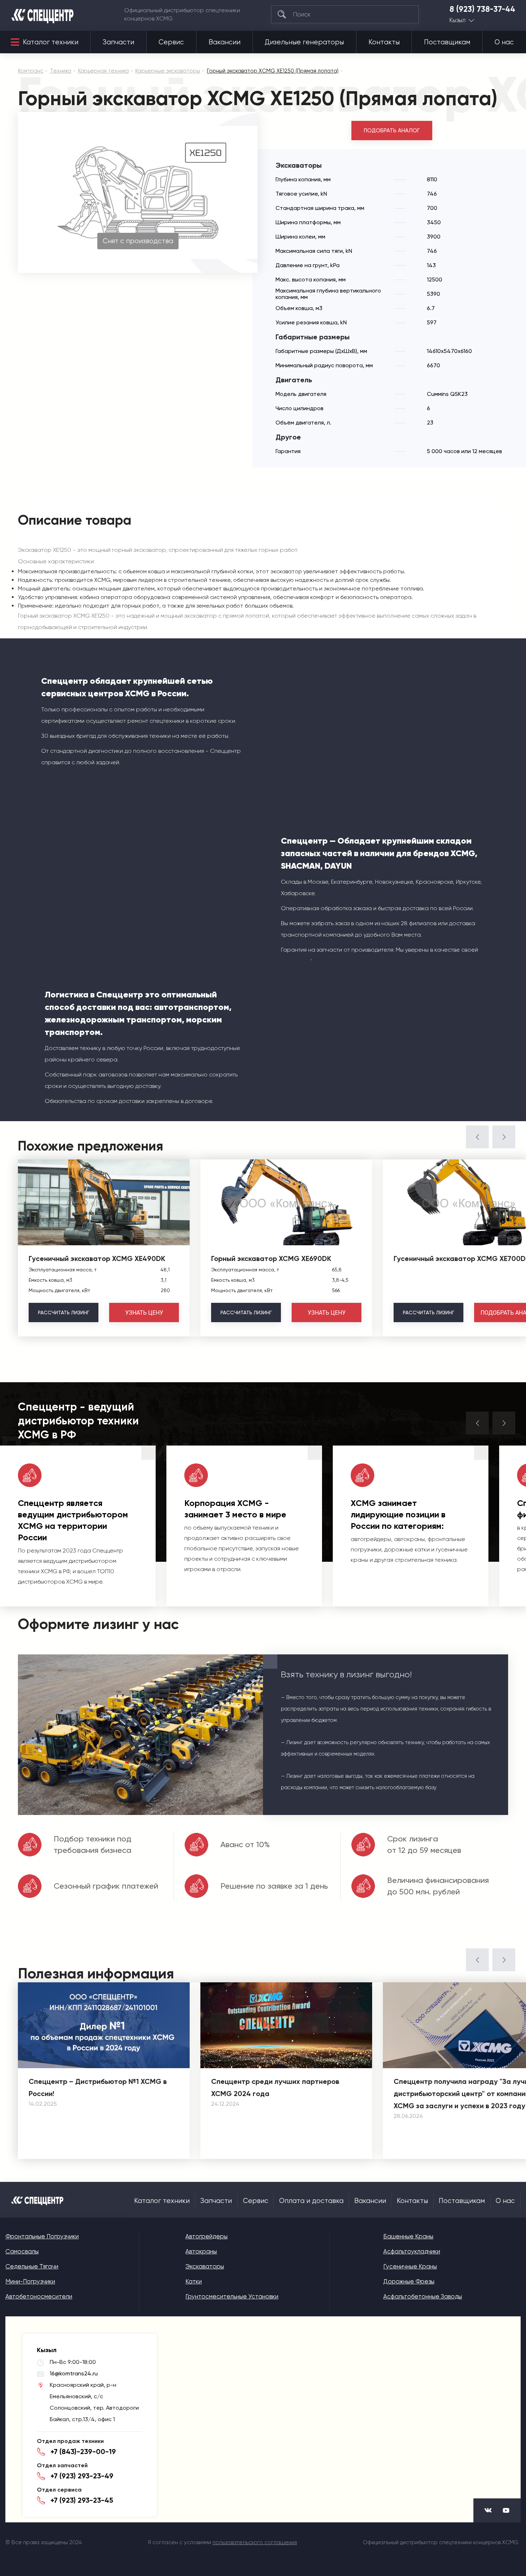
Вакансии (225, 42)
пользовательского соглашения (255, 2542)
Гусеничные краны (410, 2266)
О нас (504, 42)
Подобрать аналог (392, 131)
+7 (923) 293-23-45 (82, 2500)
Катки (194, 2281)
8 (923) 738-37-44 (482, 9)
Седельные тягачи (32, 2266)
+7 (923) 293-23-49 (82, 2476)
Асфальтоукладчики (412, 2251)
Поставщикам (447, 42)
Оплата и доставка (311, 2201)
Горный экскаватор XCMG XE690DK (271, 1258)
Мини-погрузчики (30, 2281)
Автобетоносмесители (39, 2296)
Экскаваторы (205, 2266)
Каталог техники (51, 42)
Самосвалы (22, 2251)
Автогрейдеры (206, 2236)
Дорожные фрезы (409, 2281)
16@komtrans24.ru (74, 2373)
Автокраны (201, 2251)
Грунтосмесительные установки (232, 2296)
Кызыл (457, 20)
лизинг (64, 1312)
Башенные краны (408, 2236)
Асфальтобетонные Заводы (423, 2296)
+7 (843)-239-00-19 (83, 2452)
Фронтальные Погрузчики (42, 2236)
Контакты (384, 42)
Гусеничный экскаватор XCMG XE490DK (97, 1258)
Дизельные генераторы (304, 42)
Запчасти (118, 42)
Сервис (171, 42)
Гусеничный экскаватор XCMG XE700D (460, 1258)
